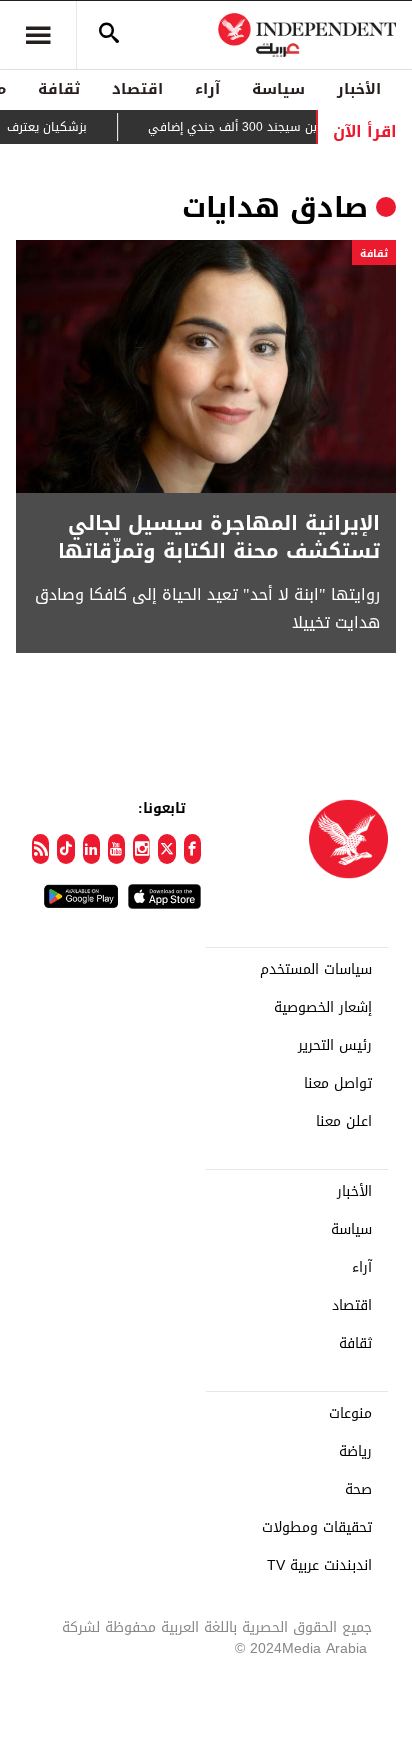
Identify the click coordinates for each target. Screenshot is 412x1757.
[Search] (109, 35)
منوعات (350, 1414)
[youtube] (116, 849)
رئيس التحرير (335, 1046)
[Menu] (38, 35)
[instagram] (141, 849)
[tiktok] (65, 849)
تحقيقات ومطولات (317, 1528)
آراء (207, 89)
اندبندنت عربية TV (319, 1566)
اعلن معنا (344, 1122)
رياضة (355, 1452)
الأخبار (359, 89)
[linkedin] (91, 849)
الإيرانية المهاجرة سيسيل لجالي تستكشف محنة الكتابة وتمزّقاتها (219, 537)
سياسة (278, 89)
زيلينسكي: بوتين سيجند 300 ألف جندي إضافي (281, 127)
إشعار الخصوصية (323, 1008)
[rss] (40, 849)
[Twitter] (166, 849)
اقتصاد (137, 89)
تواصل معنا (338, 1084)
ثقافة (59, 89)
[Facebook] (192, 849)
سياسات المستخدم (316, 970)
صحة (358, 1490)
